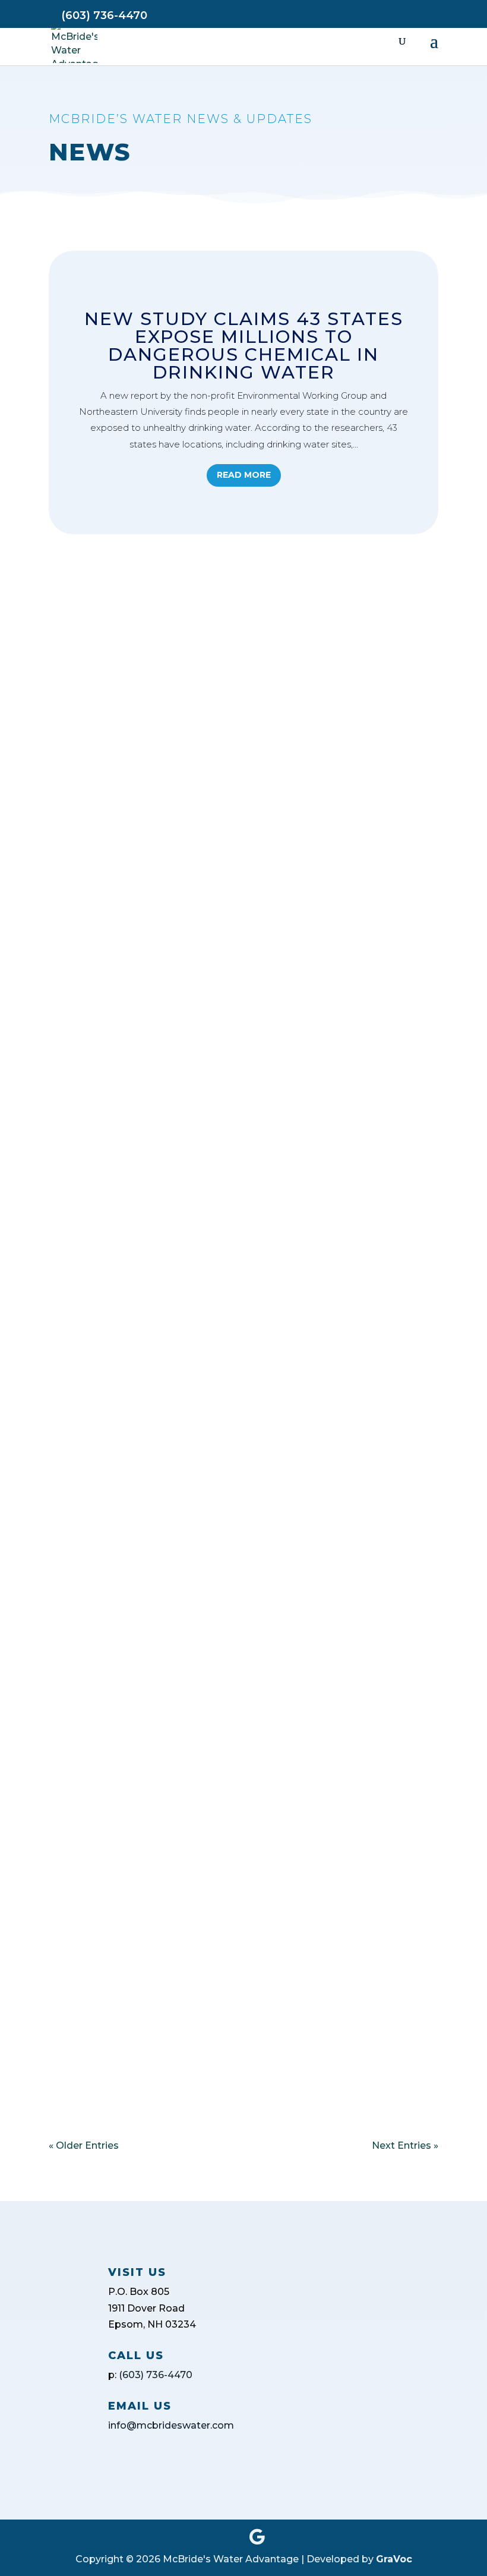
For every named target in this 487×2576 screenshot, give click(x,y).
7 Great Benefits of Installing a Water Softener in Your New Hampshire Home (208, 1537)
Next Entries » (405, 2145)
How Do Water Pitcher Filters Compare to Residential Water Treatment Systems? (222, 914)
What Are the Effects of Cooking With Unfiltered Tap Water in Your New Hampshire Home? (231, 753)
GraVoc (394, 2559)
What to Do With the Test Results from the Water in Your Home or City (228, 1692)
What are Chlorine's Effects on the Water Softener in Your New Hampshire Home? (223, 592)
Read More (244, 475)
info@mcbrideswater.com (171, 2425)
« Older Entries (84, 2145)
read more (85, 681)
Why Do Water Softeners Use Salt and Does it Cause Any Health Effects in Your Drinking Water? (236, 1231)
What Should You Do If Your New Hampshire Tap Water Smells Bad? (241, 2004)
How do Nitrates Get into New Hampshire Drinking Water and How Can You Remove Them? (241, 1070)
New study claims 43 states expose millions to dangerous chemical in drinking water (244, 346)
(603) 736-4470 (156, 2375)
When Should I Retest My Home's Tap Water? (227, 1386)
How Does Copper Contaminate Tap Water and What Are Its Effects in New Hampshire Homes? (238, 1848)
